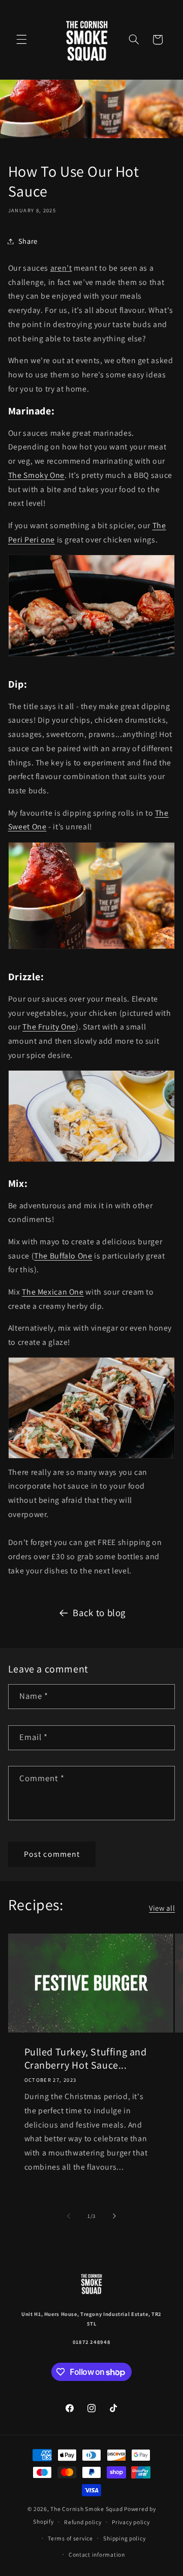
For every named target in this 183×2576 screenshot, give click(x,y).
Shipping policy (124, 2538)
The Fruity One (49, 1027)
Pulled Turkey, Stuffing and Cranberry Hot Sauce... (85, 2058)
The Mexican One (53, 1292)
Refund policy (83, 2522)
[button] (21, 40)
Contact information (97, 2554)
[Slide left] (69, 2216)
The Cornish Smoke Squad (86, 2509)
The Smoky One (36, 475)
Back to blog (99, 1613)
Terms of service (70, 2538)
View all (162, 1908)
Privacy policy (131, 2522)
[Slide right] (114, 2216)
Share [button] (28, 241)
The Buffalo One (63, 1256)
